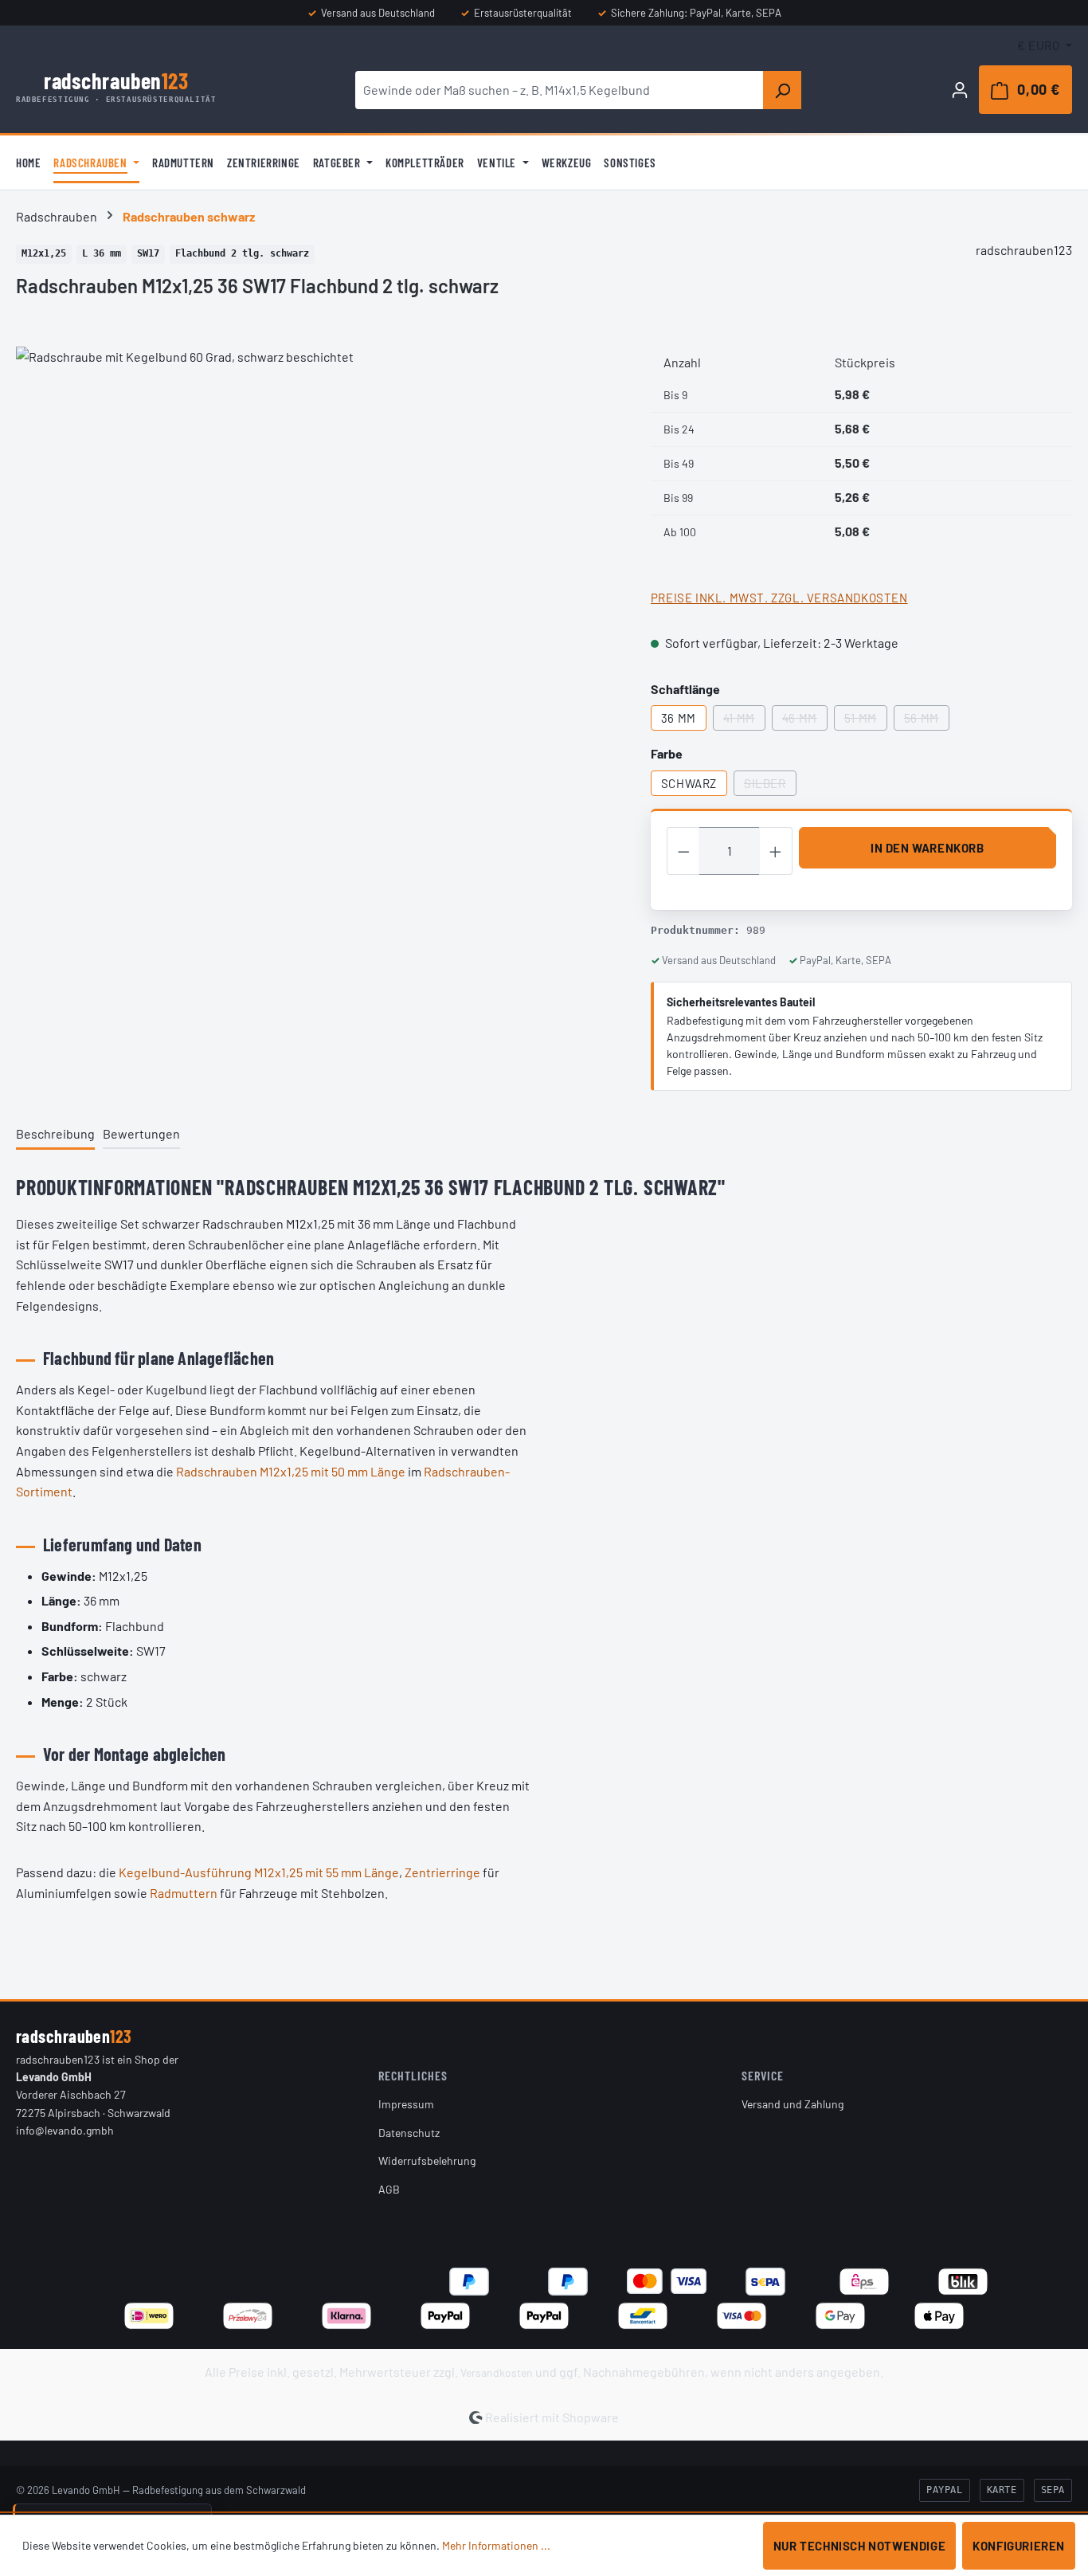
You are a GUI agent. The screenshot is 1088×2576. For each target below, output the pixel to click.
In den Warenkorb (928, 848)
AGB (389, 2189)
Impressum (406, 2104)
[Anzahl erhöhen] (776, 851)
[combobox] (560, 90)
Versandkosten (497, 2372)
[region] (317, 518)
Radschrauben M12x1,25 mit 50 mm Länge (291, 1471)
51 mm (866, 721)
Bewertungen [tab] (141, 1133)
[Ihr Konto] (960, 89)
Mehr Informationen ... (496, 2545)
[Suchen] (782, 90)
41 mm (744, 721)
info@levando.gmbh (65, 2130)
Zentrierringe (442, 1872)
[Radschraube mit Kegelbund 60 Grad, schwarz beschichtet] (317, 518)
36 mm (679, 718)
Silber (770, 786)
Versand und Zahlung (793, 2104)
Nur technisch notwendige (859, 2546)
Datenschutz (409, 2133)
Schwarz (689, 783)
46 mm (805, 721)
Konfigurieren (1019, 2546)
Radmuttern (184, 1893)
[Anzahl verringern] (683, 851)
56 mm (927, 721)
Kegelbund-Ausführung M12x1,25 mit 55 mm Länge (259, 1872)
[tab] (55, 1135)
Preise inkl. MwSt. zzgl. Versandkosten (779, 598)
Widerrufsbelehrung (427, 2160)
